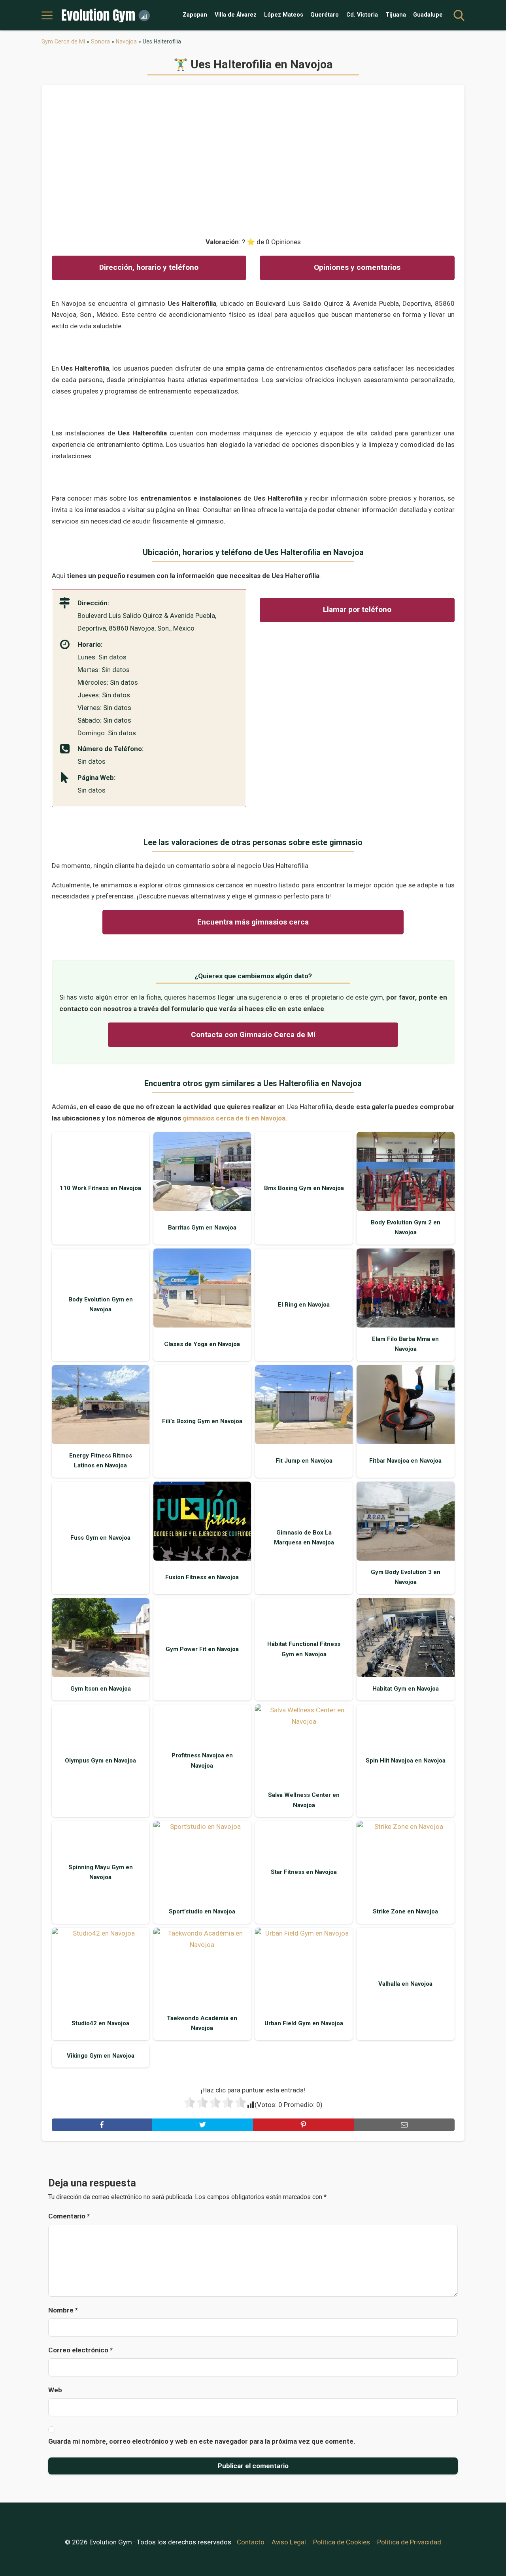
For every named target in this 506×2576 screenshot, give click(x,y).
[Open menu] (47, 15)
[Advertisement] (253, 157)
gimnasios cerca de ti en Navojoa (234, 1118)
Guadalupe (428, 15)
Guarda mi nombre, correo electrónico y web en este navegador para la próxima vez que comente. (202, 2441)
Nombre (63, 2310)
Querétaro (325, 15)
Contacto (251, 2542)
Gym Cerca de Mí (63, 41)
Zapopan (195, 15)
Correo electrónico (80, 2350)
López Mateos (284, 15)
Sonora (100, 41)
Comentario (69, 2216)
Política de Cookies (342, 2542)
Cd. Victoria (362, 15)
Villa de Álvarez (236, 15)
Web (55, 2390)
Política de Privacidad (409, 2542)
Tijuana (396, 15)
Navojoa (126, 41)
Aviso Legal (289, 2542)
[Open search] (459, 15)
